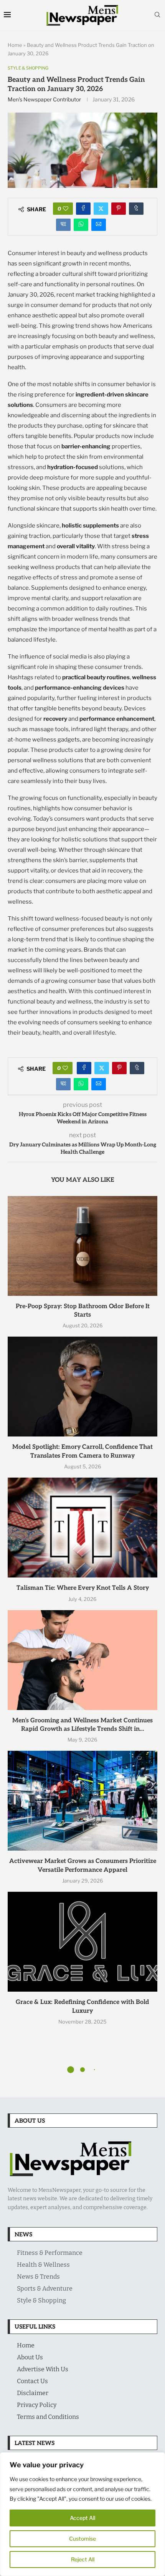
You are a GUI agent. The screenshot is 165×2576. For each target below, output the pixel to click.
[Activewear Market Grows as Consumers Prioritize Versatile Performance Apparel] (82, 1801)
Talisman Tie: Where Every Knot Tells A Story (83, 1588)
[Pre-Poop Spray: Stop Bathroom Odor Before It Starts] (82, 1246)
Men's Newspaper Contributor (44, 99)
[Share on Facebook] (83, 209)
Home (15, 45)
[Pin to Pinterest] (119, 209)
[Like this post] (66, 209)
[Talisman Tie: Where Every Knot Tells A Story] (82, 1528)
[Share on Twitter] (101, 209)
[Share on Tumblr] (136, 209)
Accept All (82, 2518)
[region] (82, 2514)
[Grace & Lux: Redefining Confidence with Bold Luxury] (82, 1942)
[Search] (157, 15)
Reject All (83, 2559)
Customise (82, 2539)
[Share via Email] (99, 225)
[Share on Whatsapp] (81, 225)
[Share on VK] (63, 225)
